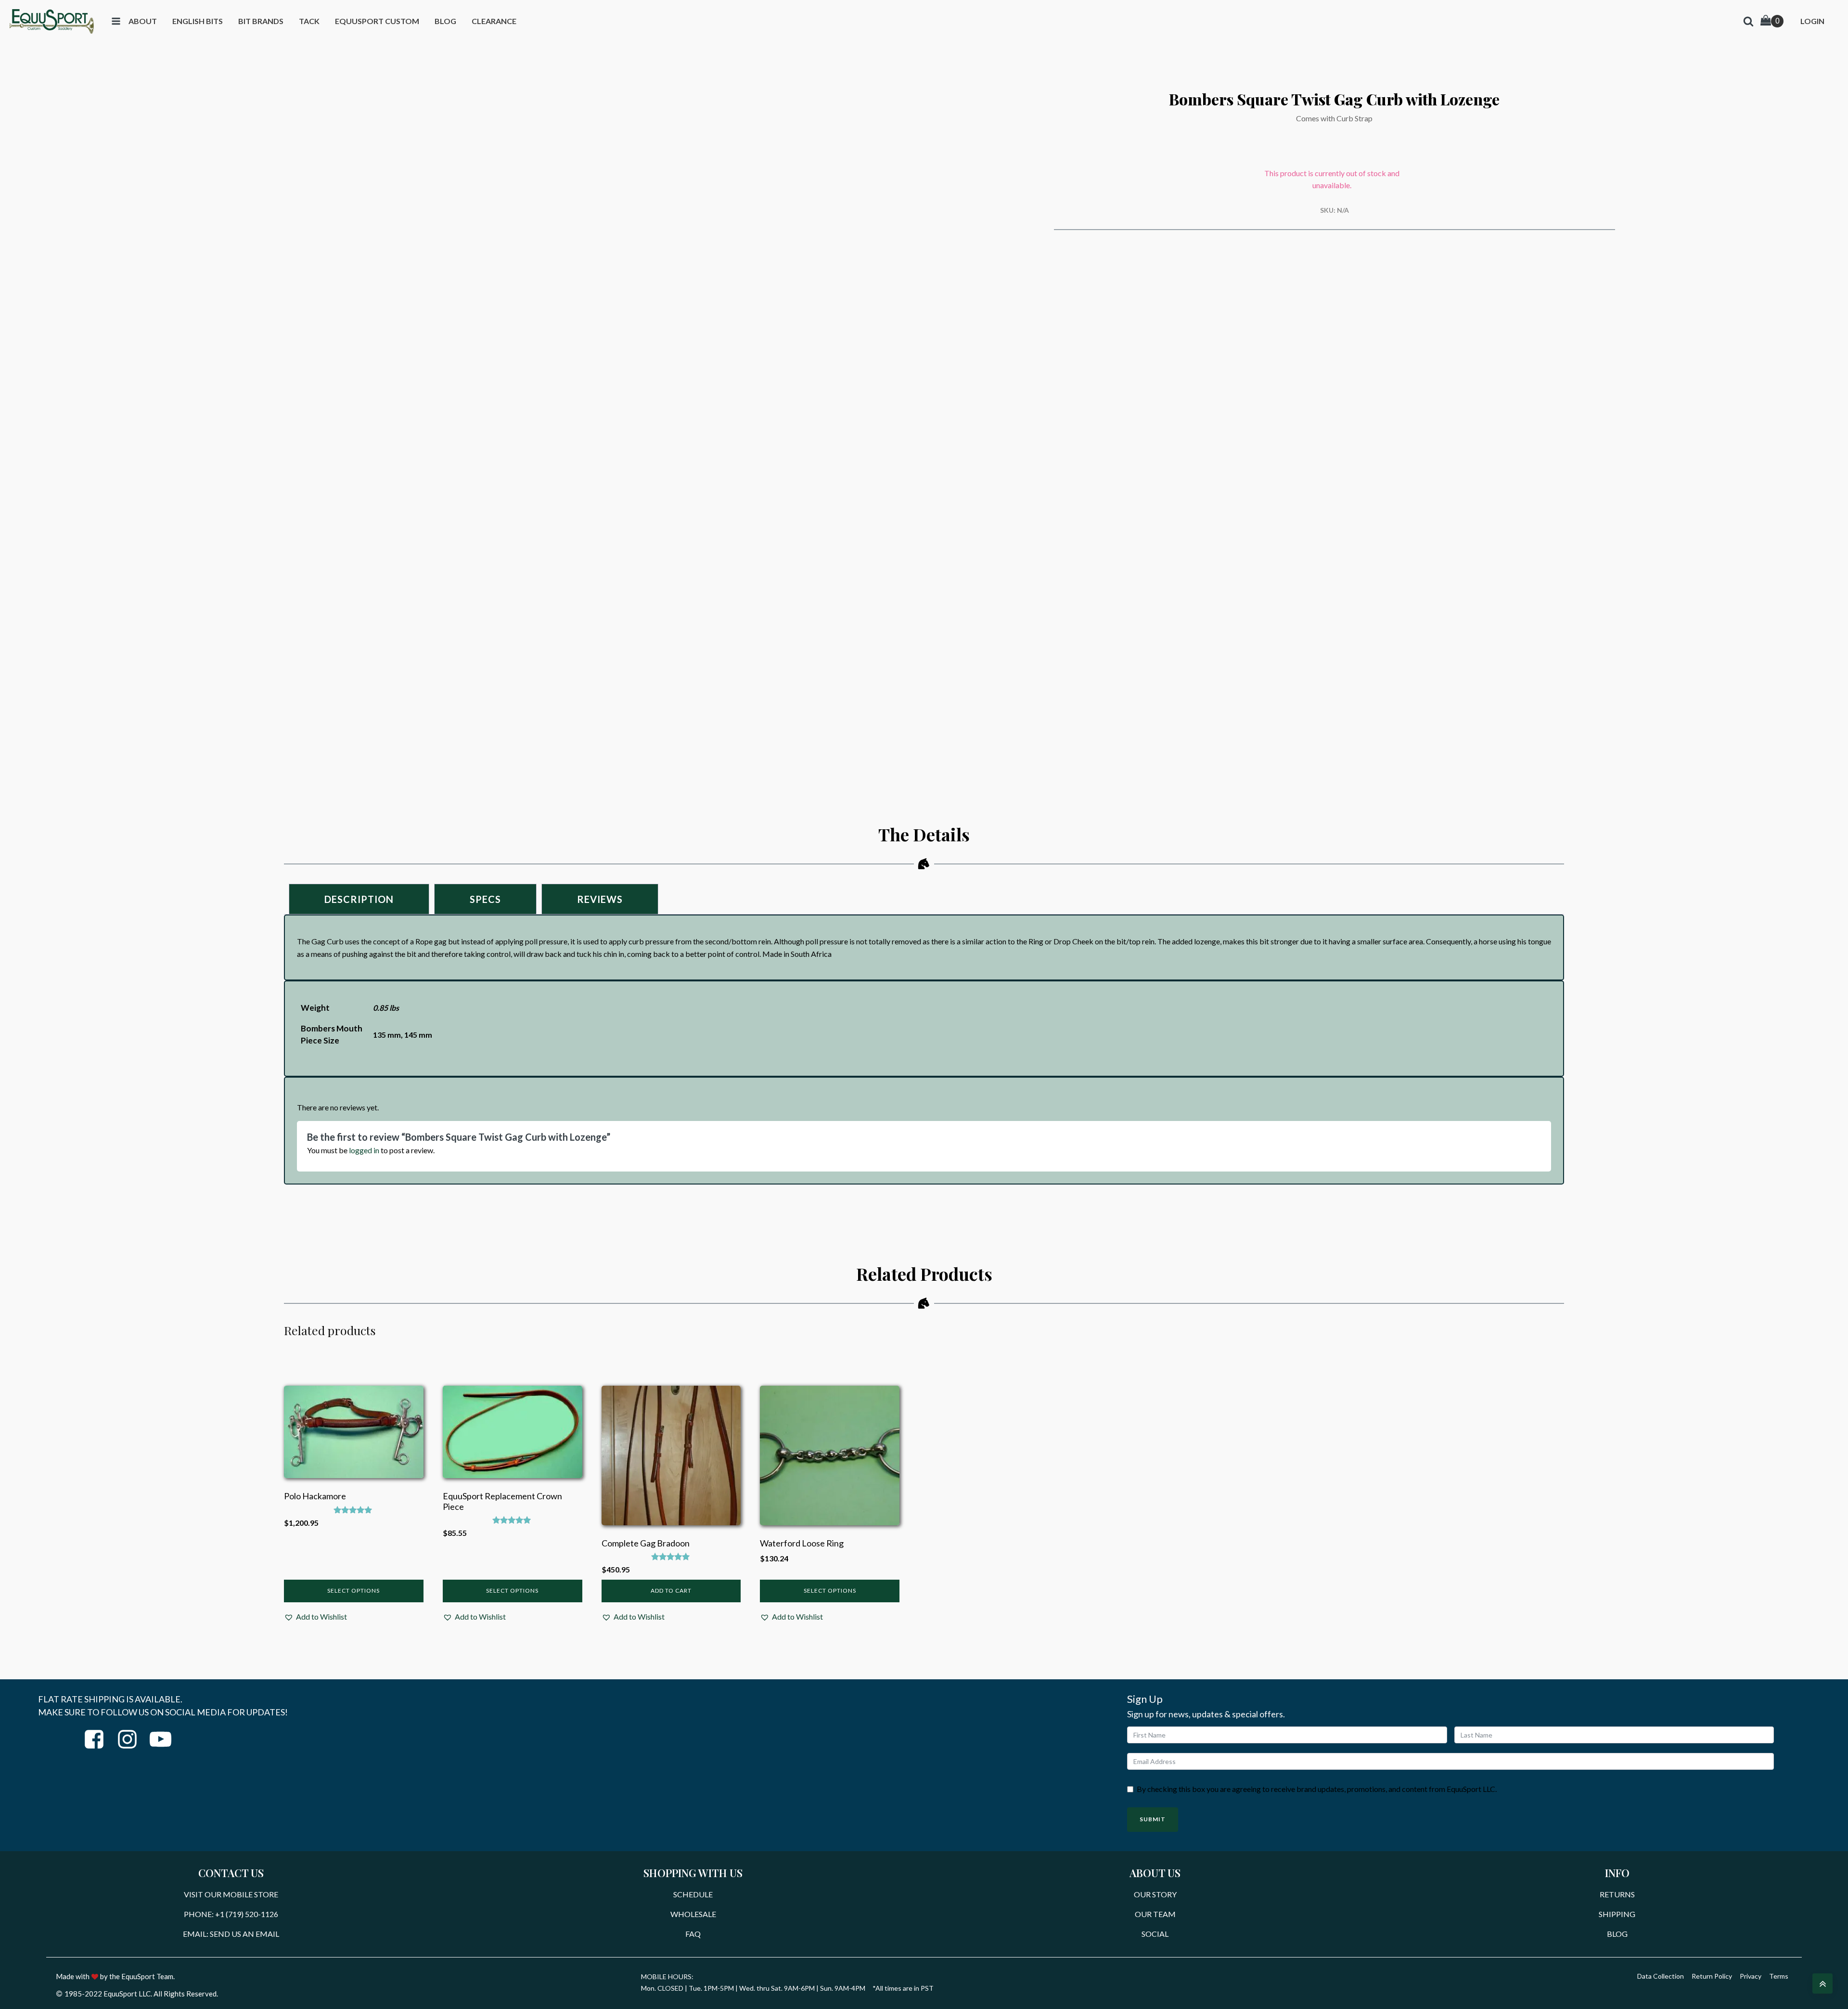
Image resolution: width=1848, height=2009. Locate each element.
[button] (315, 1617)
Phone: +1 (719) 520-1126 (231, 1914)
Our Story (1155, 1894)
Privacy (1751, 1976)
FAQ (693, 1934)
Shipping (1617, 1914)
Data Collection (1661, 1976)
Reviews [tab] (600, 899)
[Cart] (1772, 21)
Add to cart (671, 1590)
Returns (1617, 1894)
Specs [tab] (485, 899)
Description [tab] (359, 899)
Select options (353, 1590)
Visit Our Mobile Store (231, 1894)
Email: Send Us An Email (231, 1934)
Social (1155, 1934)
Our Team (1155, 1914)
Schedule (693, 1894)
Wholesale (693, 1914)
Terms (1779, 1976)
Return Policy (1712, 1976)
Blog (1617, 1934)
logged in (364, 1150)
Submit (1153, 1819)
